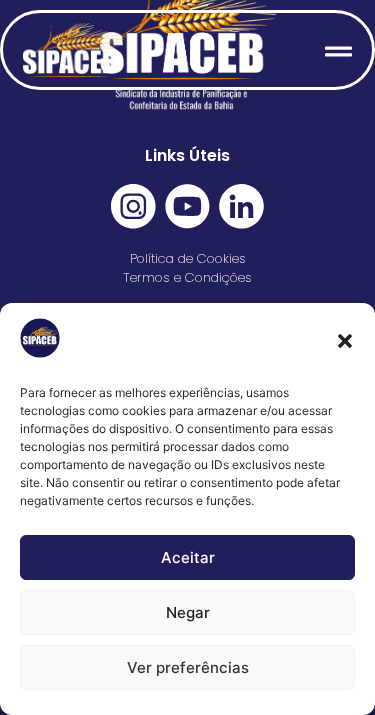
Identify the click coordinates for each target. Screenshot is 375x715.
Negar (188, 612)
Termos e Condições (187, 277)
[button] (345, 341)
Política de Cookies (188, 258)
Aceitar (188, 557)
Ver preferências (188, 667)
